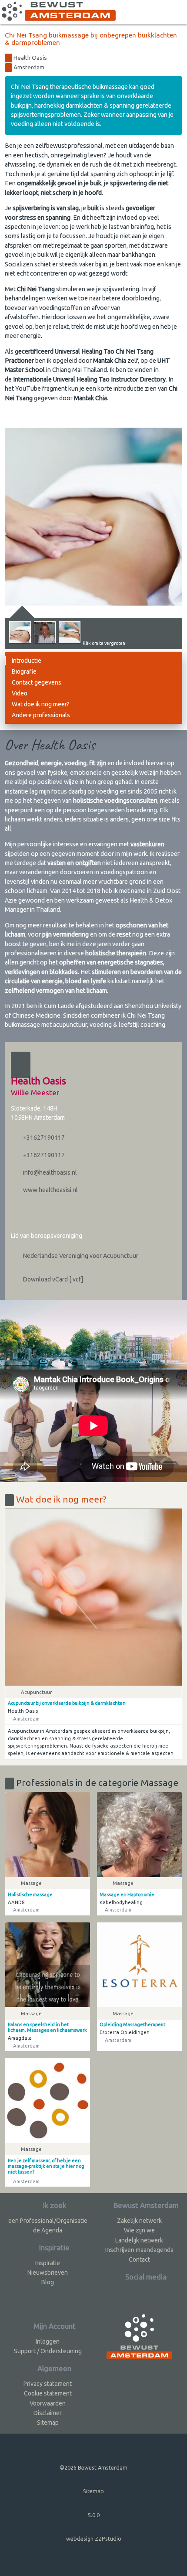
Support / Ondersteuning (48, 2351)
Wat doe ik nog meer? (40, 704)
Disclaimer (48, 2413)
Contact (139, 2259)
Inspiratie (48, 2263)
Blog (48, 2282)
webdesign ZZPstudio (94, 2539)
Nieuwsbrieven (48, 2273)
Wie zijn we (139, 2230)
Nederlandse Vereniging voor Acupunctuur (80, 1256)
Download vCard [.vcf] (52, 1279)
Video (20, 693)
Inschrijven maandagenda (139, 2250)
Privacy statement (48, 2384)
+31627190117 (43, 1138)
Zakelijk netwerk (139, 2221)
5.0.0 (94, 2515)
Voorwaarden (48, 2403)
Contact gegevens (37, 682)
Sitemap (48, 2423)
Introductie (27, 661)
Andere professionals (41, 715)
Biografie (24, 671)
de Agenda (48, 2230)
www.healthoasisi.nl (50, 1190)
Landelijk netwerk (139, 2240)
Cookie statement (48, 2393)
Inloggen (48, 2341)
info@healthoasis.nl (49, 1172)
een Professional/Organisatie (48, 2221)
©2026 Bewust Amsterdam (93, 2467)
